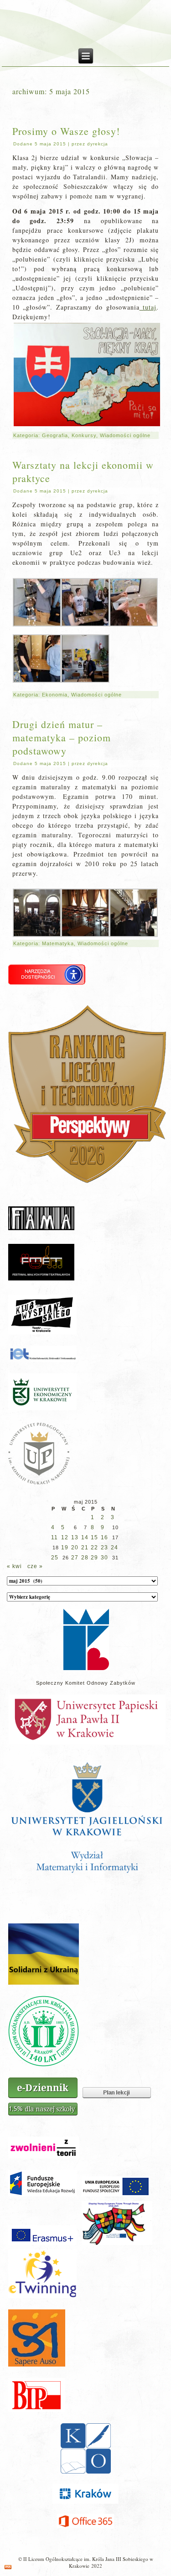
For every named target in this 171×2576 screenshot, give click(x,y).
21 (85, 1548)
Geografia (55, 435)
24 (114, 1548)
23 (104, 1548)
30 (104, 1558)
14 (85, 1537)
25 (55, 1558)
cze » (35, 1566)
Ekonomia (55, 695)
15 (94, 1537)
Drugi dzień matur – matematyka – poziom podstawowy (62, 737)
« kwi (14, 1566)
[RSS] (8, 2567)
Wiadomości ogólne (125, 435)
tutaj (148, 307)
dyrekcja (98, 144)
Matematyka (58, 943)
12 (65, 1537)
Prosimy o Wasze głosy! (66, 131)
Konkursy (84, 435)
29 (94, 1558)
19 (65, 1548)
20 (75, 1548)
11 (54, 1537)
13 (75, 1537)
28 (85, 1558)
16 (104, 1537)
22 (94, 1548)
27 (75, 1558)
